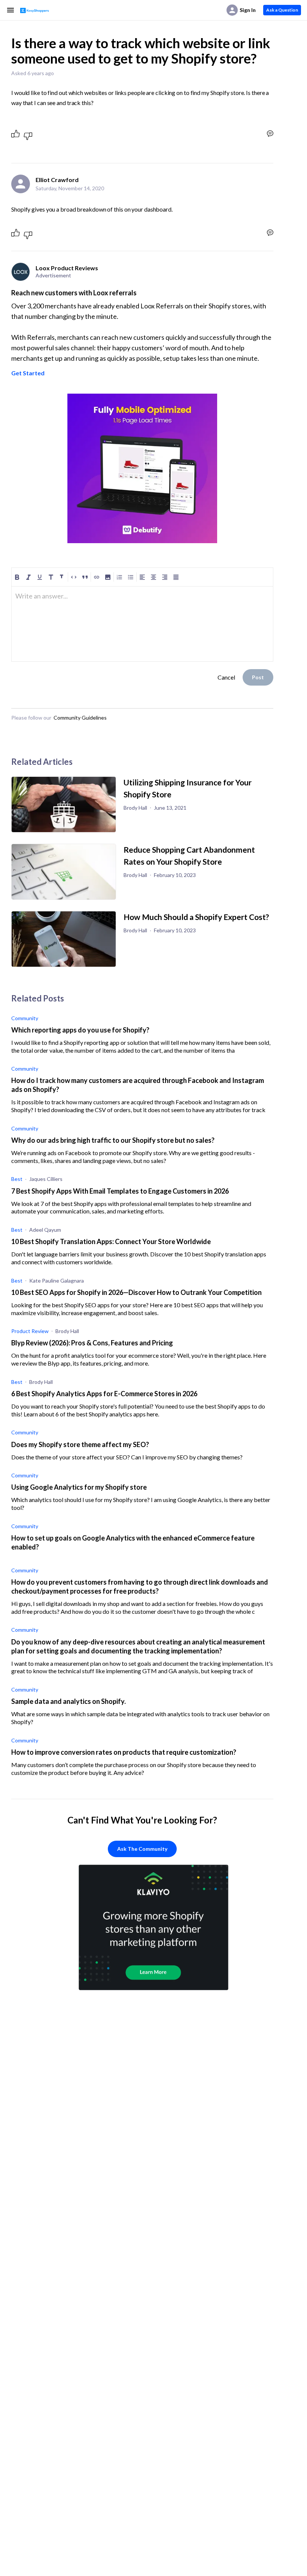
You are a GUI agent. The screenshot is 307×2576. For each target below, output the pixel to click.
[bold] (17, 577)
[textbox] (142, 599)
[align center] (153, 577)
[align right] (165, 577)
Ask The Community (142, 1849)
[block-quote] (85, 577)
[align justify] (176, 577)
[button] (108, 577)
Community (25, 1018)
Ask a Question (282, 10)
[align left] (142, 577)
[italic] (28, 577)
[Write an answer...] (270, 134)
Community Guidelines (80, 718)
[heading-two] (62, 577)
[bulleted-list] (131, 577)
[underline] (40, 577)
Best (17, 1179)
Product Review (30, 1331)
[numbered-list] (119, 577)
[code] (74, 577)
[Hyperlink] (97, 577)
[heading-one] (51, 577)
